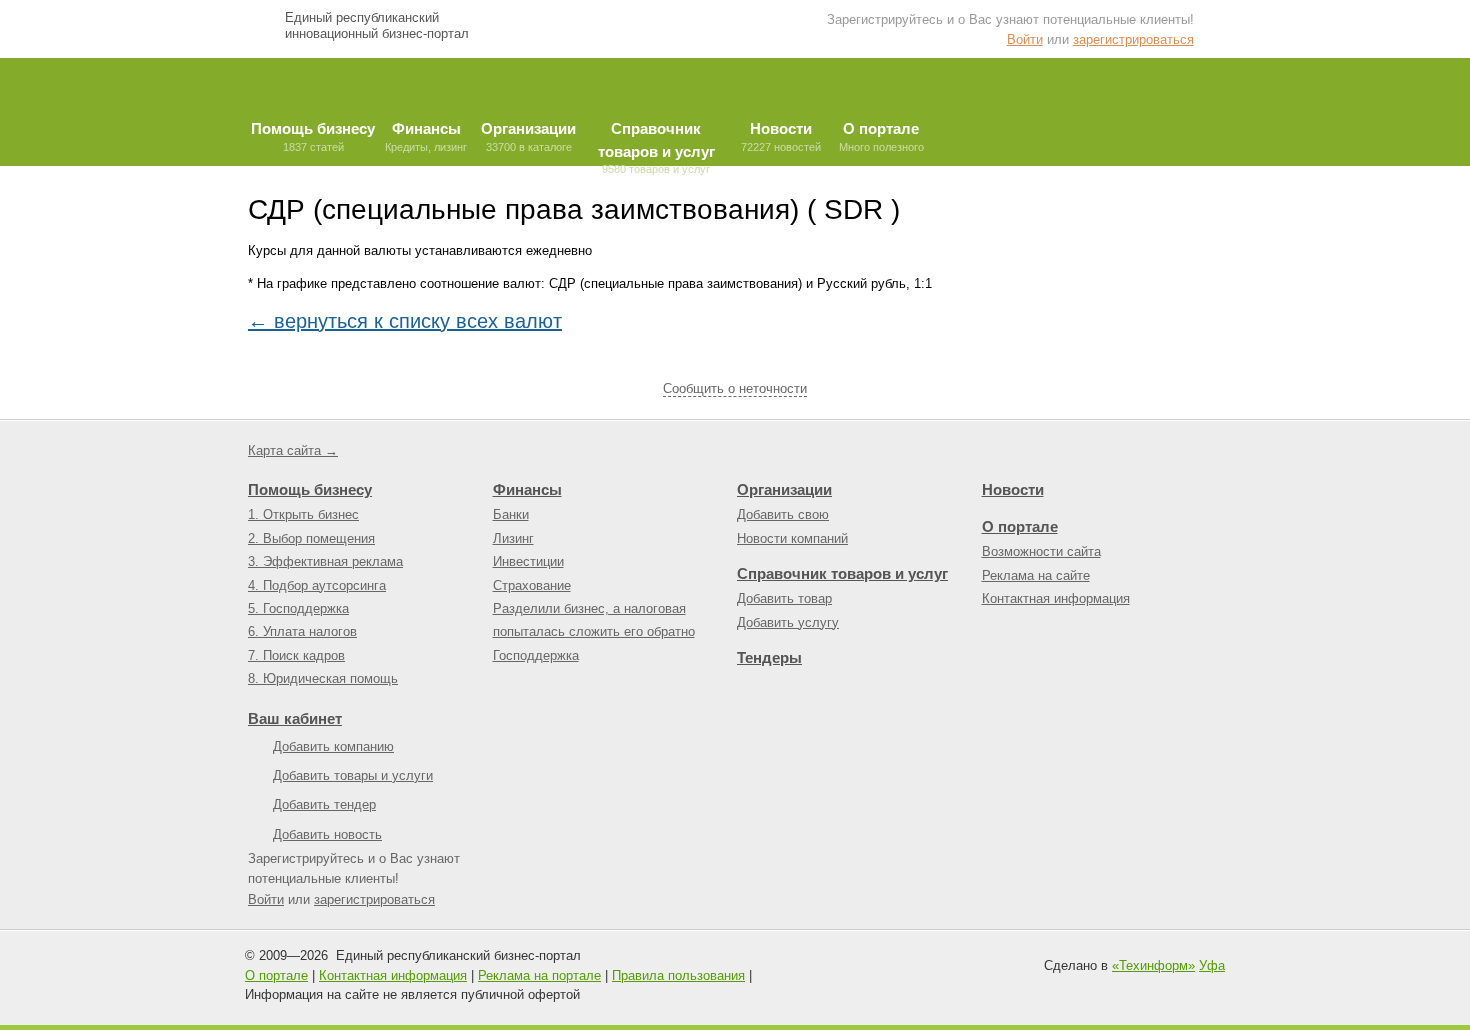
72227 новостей (781, 136)
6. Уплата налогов (302, 631)
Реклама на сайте (1036, 575)
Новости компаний (792, 538)
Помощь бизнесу (310, 489)
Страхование (532, 585)
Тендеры (769, 657)
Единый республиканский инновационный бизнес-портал (377, 25)
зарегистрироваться (1133, 39)
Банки (511, 514)
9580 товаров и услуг (656, 143)
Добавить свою (783, 514)
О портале (1020, 526)
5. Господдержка (298, 608)
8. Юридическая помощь (323, 678)
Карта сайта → (293, 450)
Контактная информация (1056, 598)
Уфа (1212, 965)
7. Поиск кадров (296, 655)
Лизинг (513, 538)
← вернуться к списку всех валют (405, 321)
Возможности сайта (1041, 551)
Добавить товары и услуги (353, 775)
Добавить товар (784, 598)
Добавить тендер (324, 804)
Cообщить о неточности (735, 388)
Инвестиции (528, 561)
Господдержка (536, 655)
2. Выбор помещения (311, 538)
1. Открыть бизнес (303, 514)
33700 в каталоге (528, 136)
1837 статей (313, 136)
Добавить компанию (333, 746)
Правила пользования (678, 975)
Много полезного (881, 136)
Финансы (527, 489)
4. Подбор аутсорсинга (317, 585)
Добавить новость (327, 834)
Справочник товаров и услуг (842, 573)
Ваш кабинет (295, 718)
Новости (1013, 489)
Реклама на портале (539, 975)
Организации (784, 489)
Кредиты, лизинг (426, 136)
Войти (1025, 39)
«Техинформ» (1153, 965)
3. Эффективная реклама (325, 561)
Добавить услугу (788, 622)
